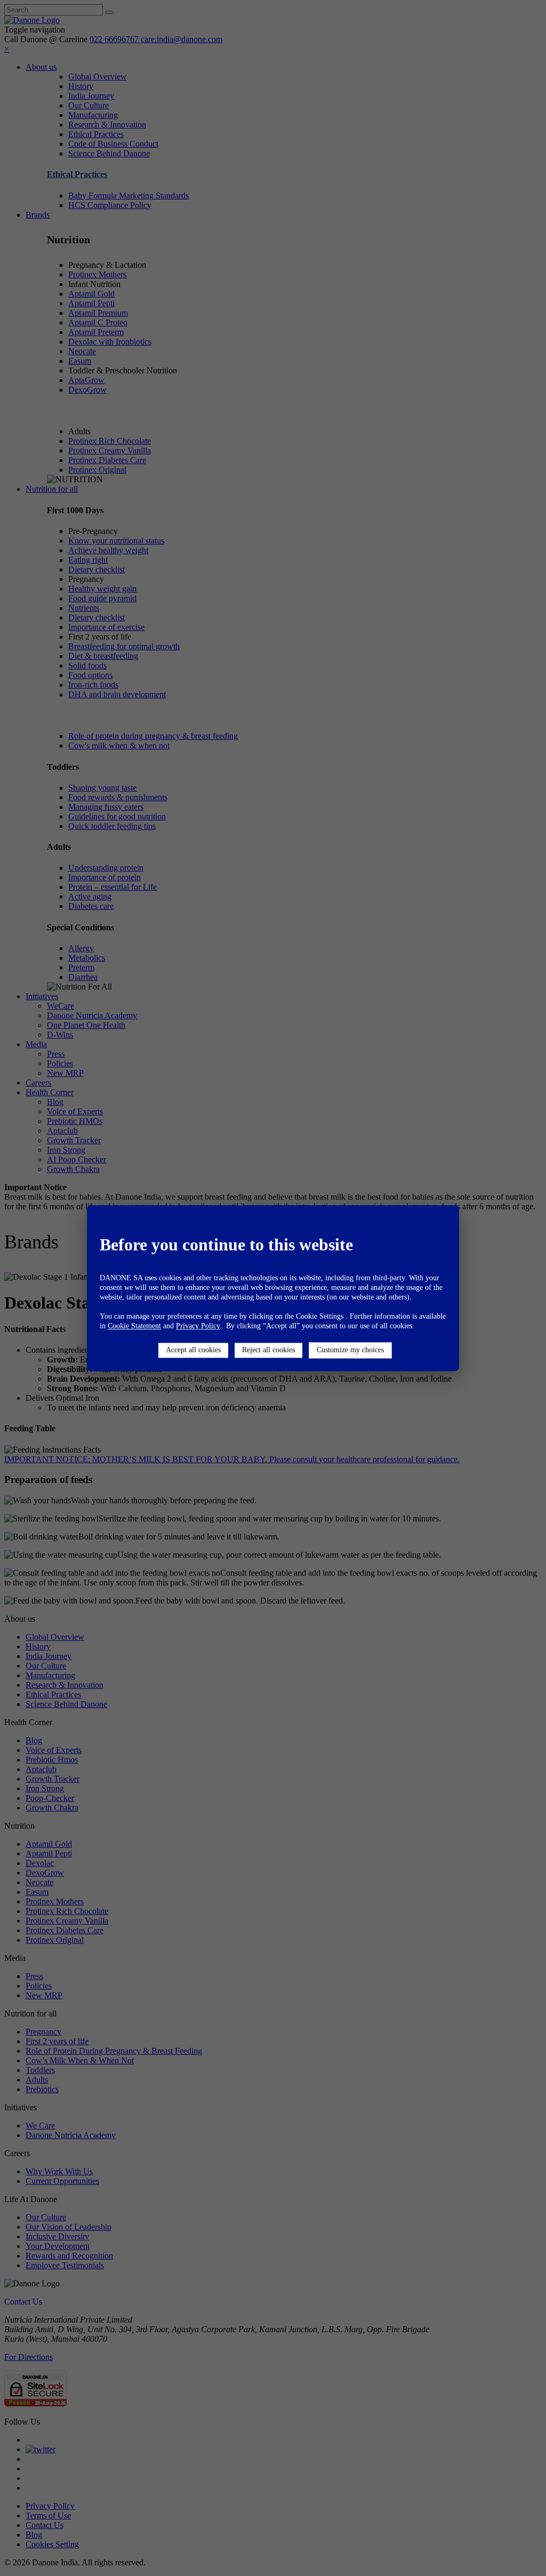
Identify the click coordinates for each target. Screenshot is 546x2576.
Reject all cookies (268, 1350)
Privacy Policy (198, 1326)
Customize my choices (350, 1350)
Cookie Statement (134, 1326)
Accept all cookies (193, 1350)
